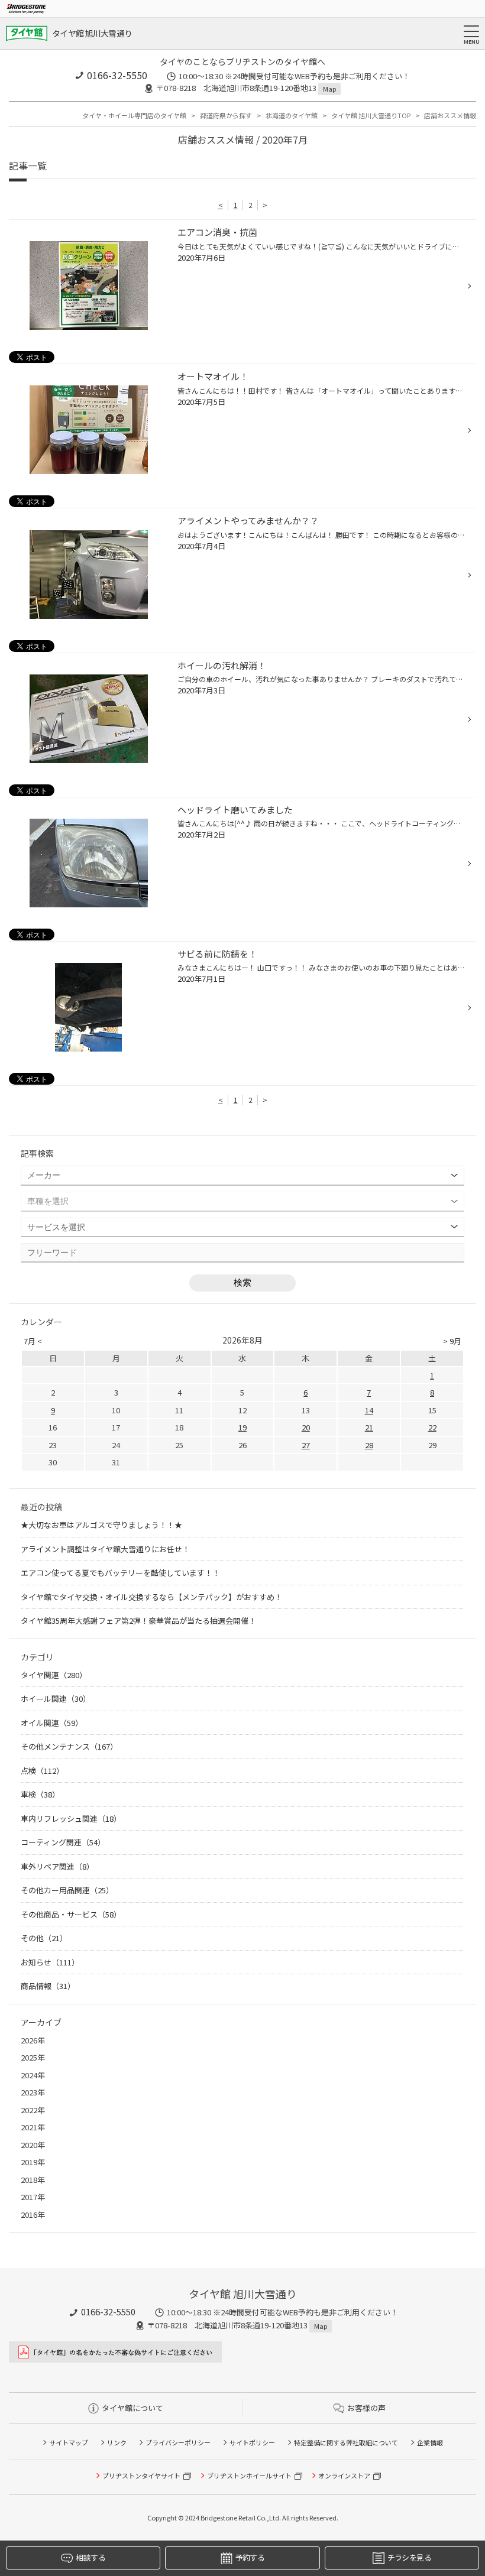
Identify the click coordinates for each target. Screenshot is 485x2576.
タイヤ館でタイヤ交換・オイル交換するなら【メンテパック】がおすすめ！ (151, 1597)
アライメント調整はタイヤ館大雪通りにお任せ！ (105, 1549)
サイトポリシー (252, 2442)
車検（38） (40, 1794)
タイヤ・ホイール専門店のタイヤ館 (134, 115)
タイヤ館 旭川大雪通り (92, 33)
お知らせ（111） (50, 1962)
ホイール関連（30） (56, 1699)
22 (432, 1427)
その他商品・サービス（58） (71, 1914)
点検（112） (42, 1771)
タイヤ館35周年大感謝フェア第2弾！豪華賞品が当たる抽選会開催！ (138, 1620)
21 (369, 1427)
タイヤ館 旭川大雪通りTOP (371, 115)
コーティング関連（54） (63, 1842)
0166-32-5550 (117, 75)
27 (306, 1445)
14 (369, 1410)
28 (369, 1445)
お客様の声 (366, 2408)
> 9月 (452, 1341)
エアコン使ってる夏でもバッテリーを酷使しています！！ (120, 1573)
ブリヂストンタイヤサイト (141, 2476)
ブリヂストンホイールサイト (249, 2476)
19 (242, 1427)
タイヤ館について (132, 2408)
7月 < (33, 1341)
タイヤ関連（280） (54, 1675)
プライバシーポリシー (178, 2442)
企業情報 (430, 2442)
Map (329, 89)
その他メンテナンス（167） (69, 1746)
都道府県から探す (226, 115)
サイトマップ (69, 2442)
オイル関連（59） (52, 1723)
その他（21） (44, 1938)
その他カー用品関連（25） (67, 1890)
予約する (250, 2557)
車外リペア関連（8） (57, 1866)
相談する (90, 2557)
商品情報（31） (48, 1986)
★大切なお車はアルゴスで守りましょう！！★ (101, 1525)
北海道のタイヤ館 (292, 115)
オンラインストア (344, 2476)
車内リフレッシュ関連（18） (71, 1819)
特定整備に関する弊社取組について (346, 2442)
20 (306, 1427)
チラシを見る (409, 2557)
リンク (117, 2442)
